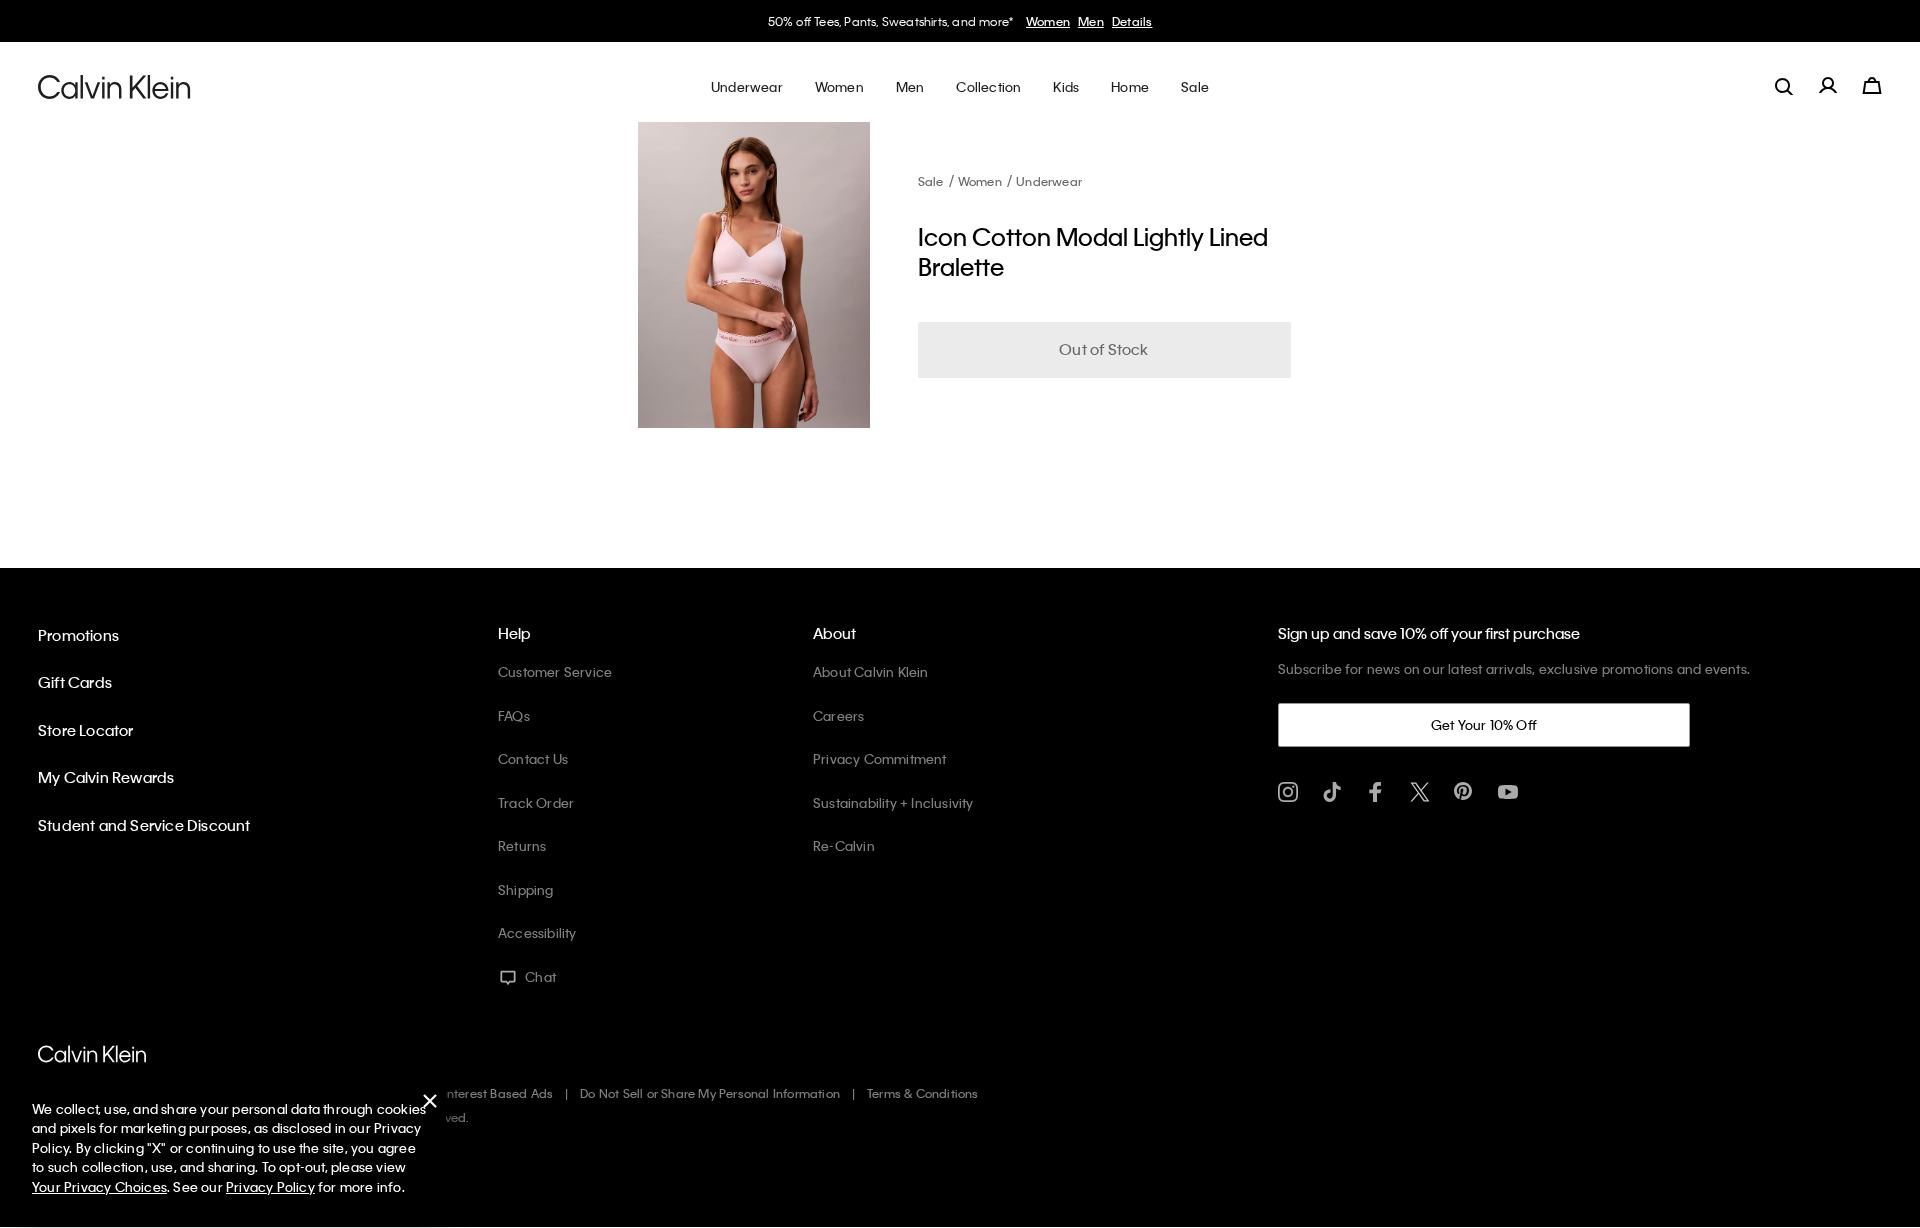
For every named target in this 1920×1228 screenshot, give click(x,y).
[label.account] (1828, 86)
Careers (838, 715)
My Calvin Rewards (106, 777)
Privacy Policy (270, 1186)
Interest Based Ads (499, 1093)
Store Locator (86, 730)
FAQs (514, 715)
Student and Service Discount (144, 825)
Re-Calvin (844, 845)
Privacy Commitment (880, 758)
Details (1132, 21)
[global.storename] (114, 86)
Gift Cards (75, 682)
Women (1048, 21)
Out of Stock (1103, 349)
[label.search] (1784, 86)
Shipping (526, 889)
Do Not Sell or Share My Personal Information (710, 1093)
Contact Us (533, 758)
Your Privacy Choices (99, 1186)
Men (1091, 21)
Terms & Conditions (923, 1093)
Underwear (1049, 181)
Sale (931, 181)
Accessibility (537, 932)
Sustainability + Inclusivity (893, 802)
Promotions (78, 635)
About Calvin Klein (871, 671)
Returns (522, 845)
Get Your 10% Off (1484, 724)
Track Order (536, 802)
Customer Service (555, 671)
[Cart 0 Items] (1872, 86)
